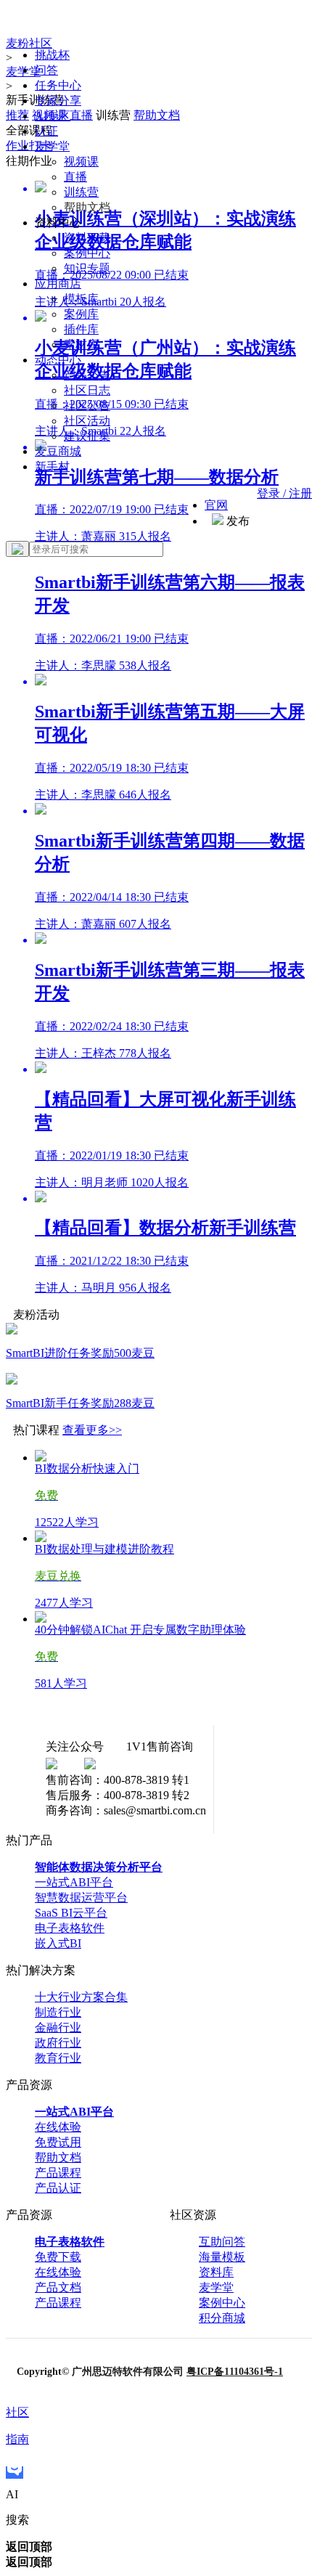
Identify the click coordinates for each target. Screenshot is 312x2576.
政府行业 (58, 2043)
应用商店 (58, 284)
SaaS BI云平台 (71, 1913)
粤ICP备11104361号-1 (235, 2372)
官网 (216, 505)
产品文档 (58, 2287)
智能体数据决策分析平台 (99, 1867)
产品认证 (58, 2188)
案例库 (81, 314)
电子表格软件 (70, 1928)
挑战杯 (52, 55)
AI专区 (53, 116)
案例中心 (87, 253)
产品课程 (58, 2173)
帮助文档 (58, 2157)
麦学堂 (52, 146)
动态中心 (58, 360)
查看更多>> (92, 1430)
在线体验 (58, 2127)
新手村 (52, 466)
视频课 (81, 162)
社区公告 (87, 405)
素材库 (81, 345)
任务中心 (58, 85)
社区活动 (87, 421)
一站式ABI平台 (74, 1882)
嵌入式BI (58, 1943)
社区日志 (87, 390)
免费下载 (58, 2257)
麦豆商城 (58, 451)
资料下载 (87, 238)
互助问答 (222, 2242)
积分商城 (222, 2318)
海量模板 (222, 2257)
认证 (46, 131)
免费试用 (58, 2142)
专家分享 (58, 101)
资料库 (216, 2272)
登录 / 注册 (284, 493)
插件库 (81, 329)
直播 (75, 177)
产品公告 (87, 375)
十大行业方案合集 (81, 1997)
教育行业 (58, 2058)
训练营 (81, 192)
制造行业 (58, 2012)
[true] (17, 549)
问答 (46, 70)
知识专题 (87, 268)
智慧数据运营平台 (81, 1898)
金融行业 (58, 2027)
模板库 (81, 299)
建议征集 (87, 436)
